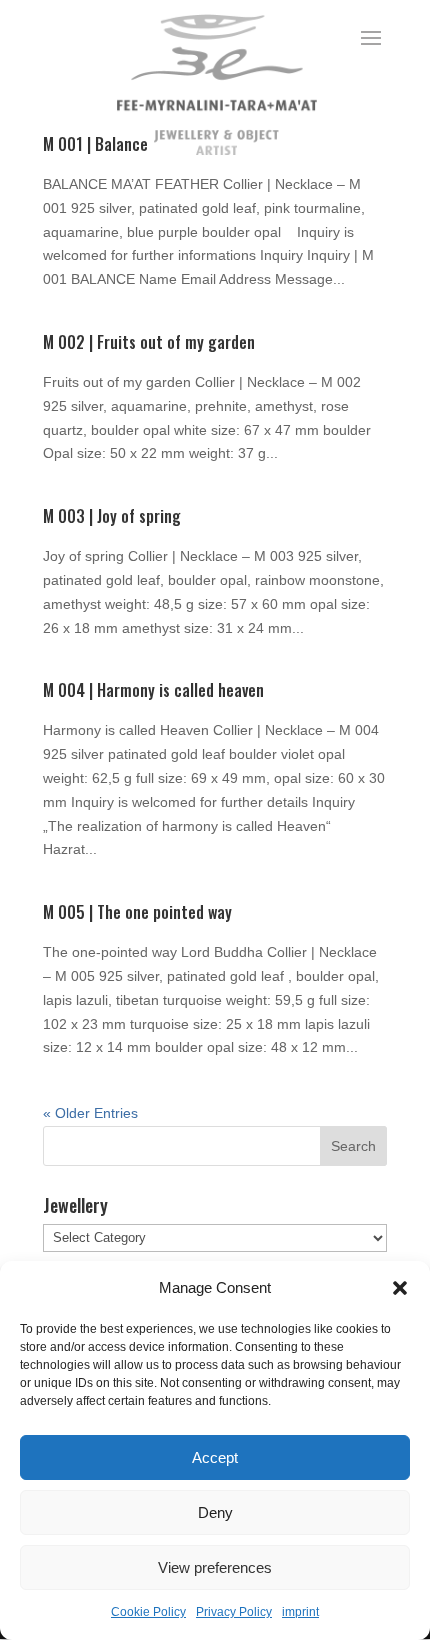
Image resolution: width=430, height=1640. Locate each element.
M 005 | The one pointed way (137, 912)
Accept (215, 1457)
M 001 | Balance (95, 144)
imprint (300, 1612)
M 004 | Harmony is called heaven (153, 690)
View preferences (215, 1567)
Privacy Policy (234, 1612)
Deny (215, 1512)
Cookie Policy (148, 1612)
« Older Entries (90, 1113)
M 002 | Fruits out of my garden (149, 342)
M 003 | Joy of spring (112, 516)
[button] (400, 1288)
